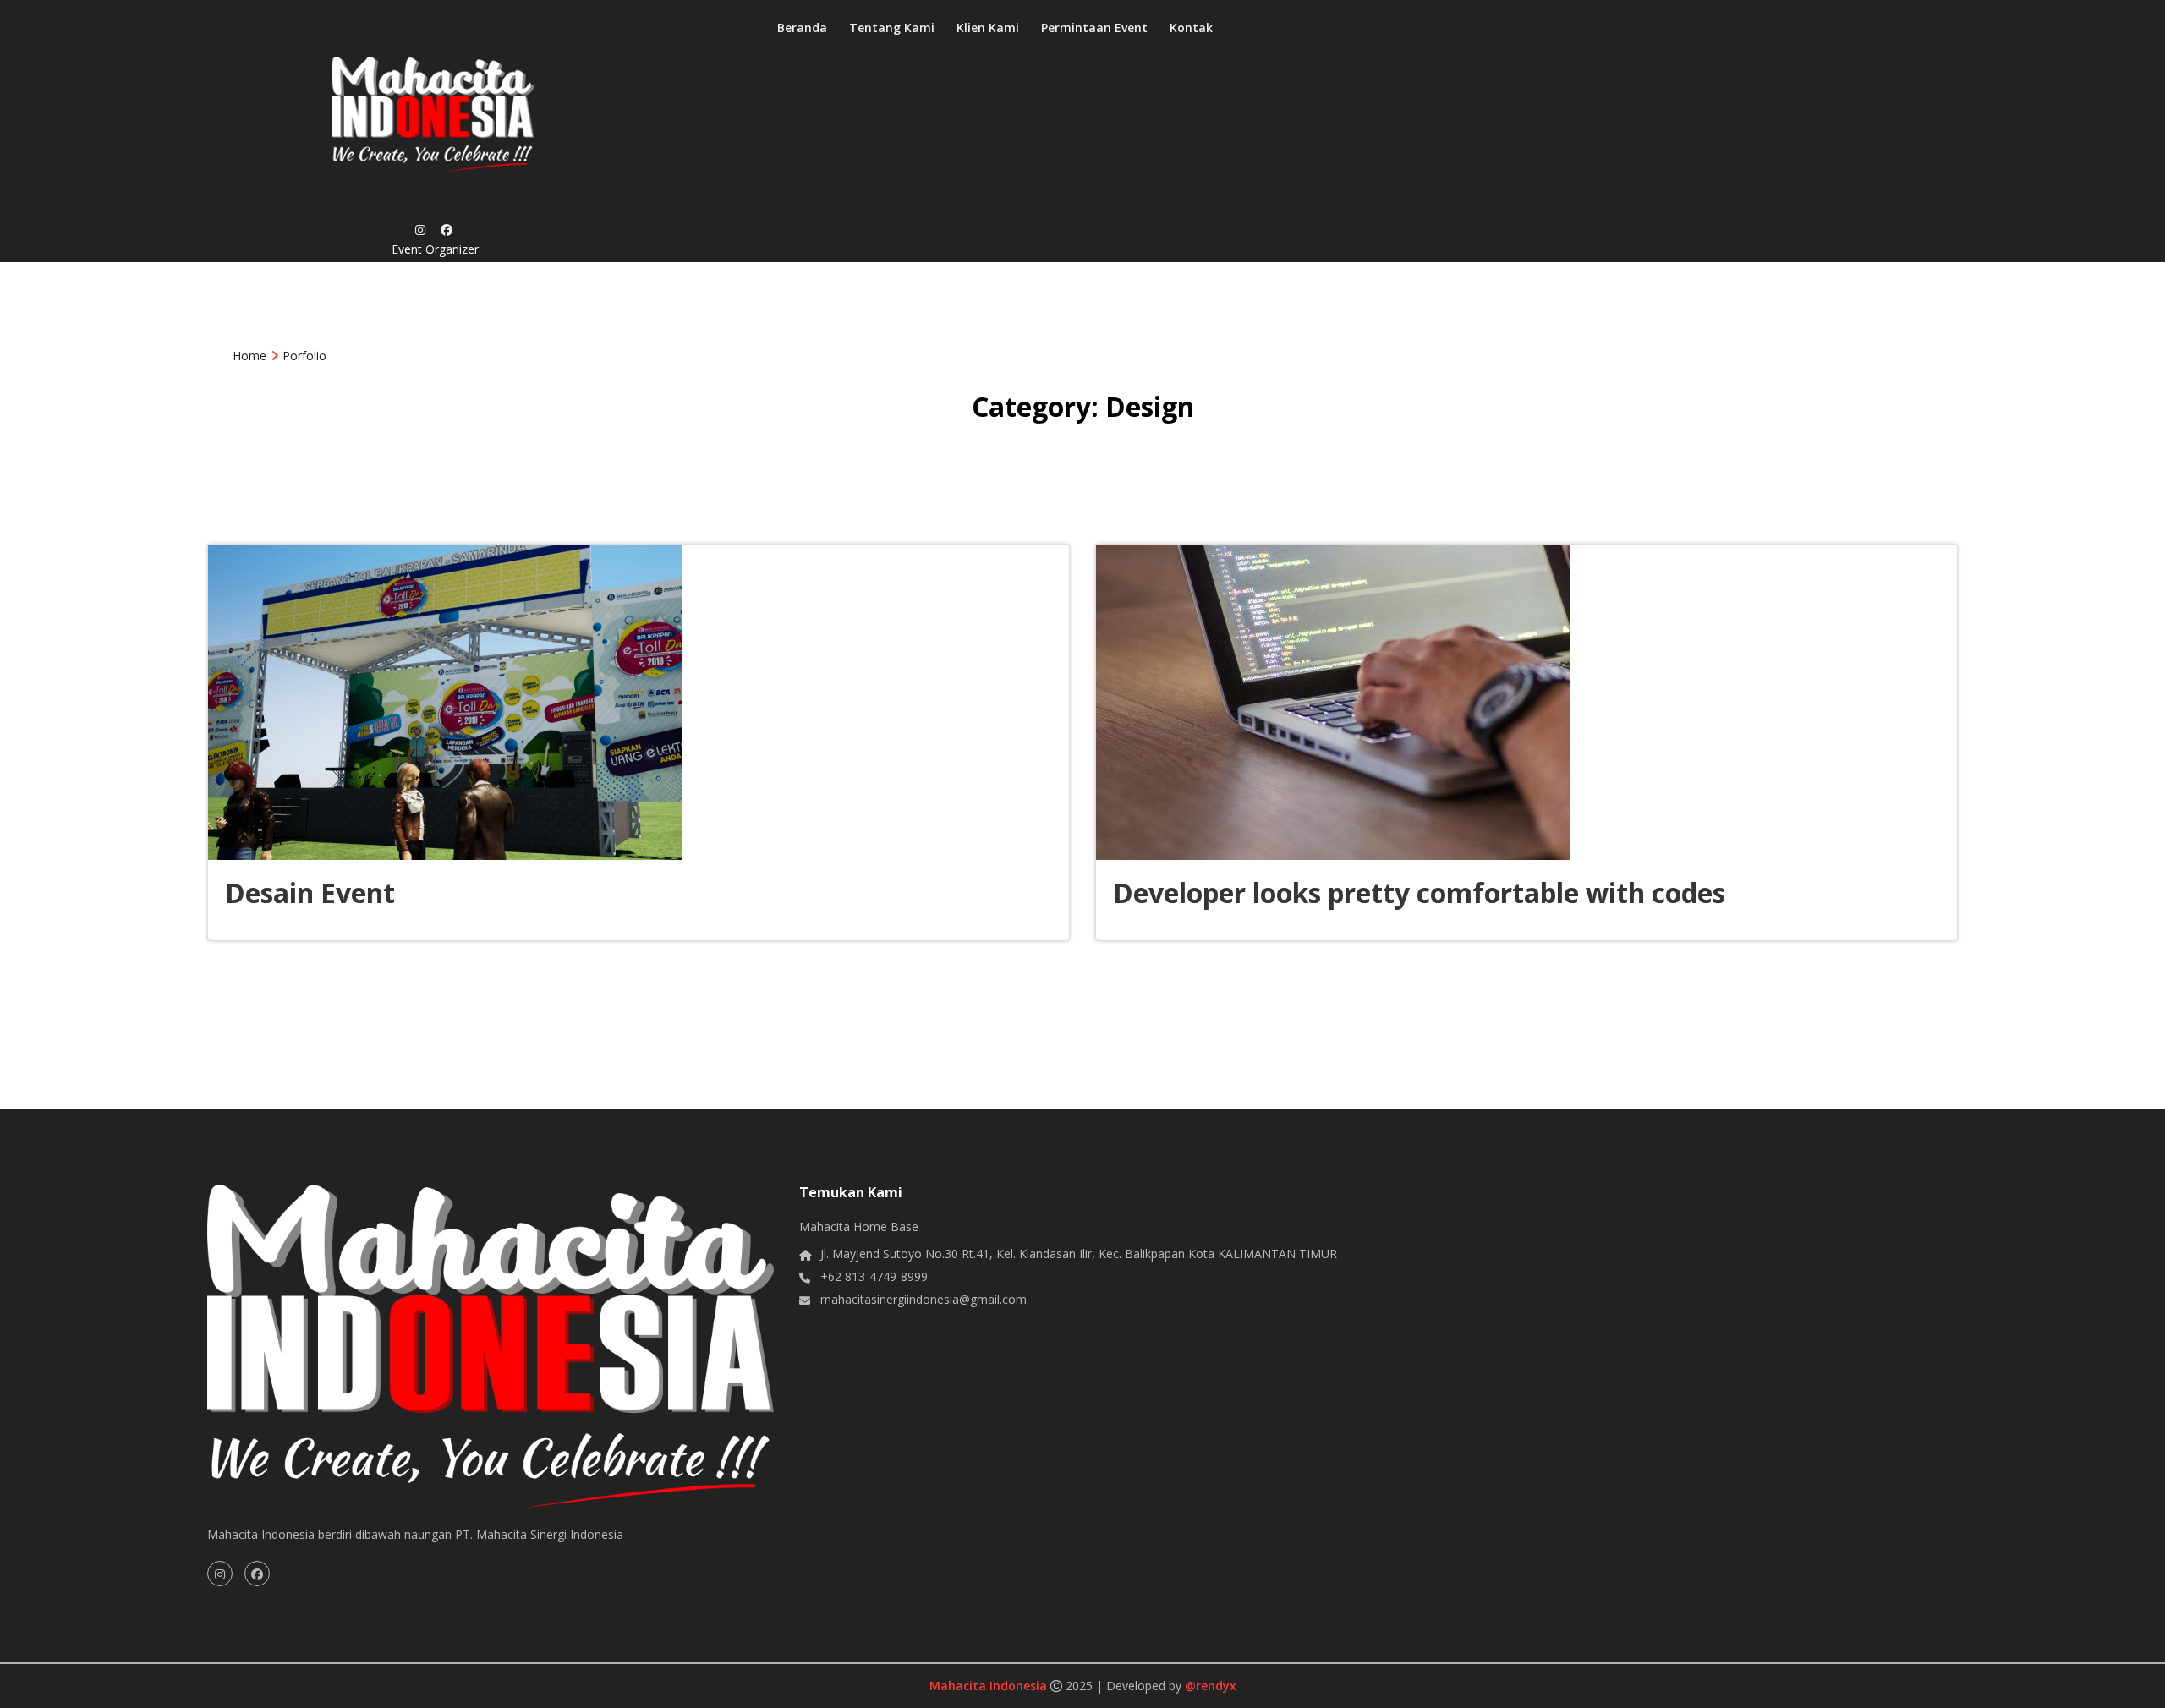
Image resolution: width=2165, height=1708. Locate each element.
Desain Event (310, 892)
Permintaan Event (1094, 27)
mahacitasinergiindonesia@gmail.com (924, 1299)
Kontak (1191, 27)
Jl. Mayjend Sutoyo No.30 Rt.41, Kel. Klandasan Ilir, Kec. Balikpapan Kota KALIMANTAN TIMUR (1079, 1254)
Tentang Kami (892, 27)
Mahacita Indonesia (990, 1686)
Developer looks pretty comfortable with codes (1419, 892)
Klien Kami (988, 27)
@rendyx (1211, 1686)
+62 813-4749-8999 (874, 1276)
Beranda (802, 27)
